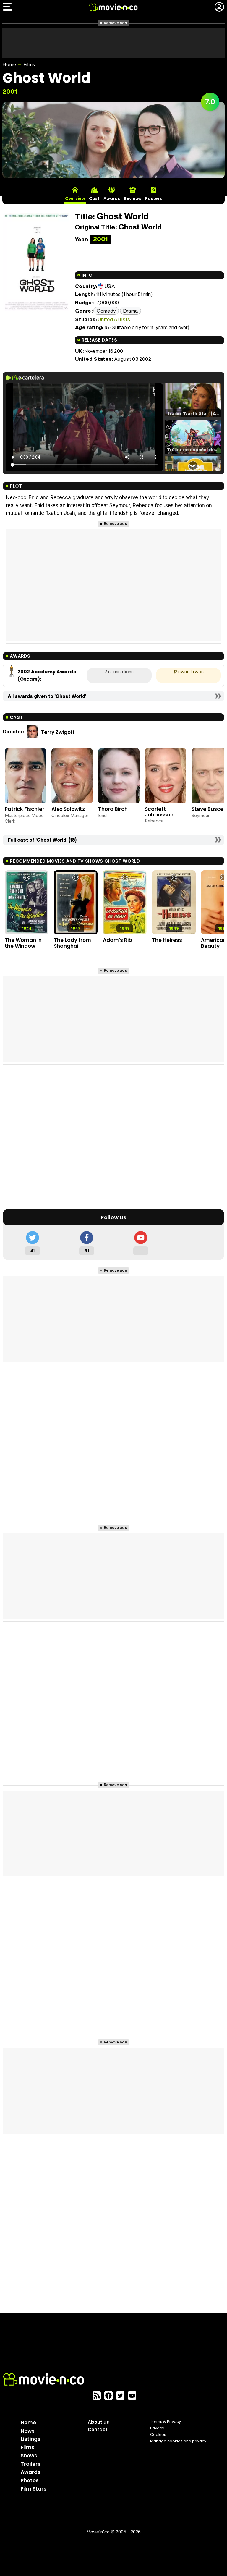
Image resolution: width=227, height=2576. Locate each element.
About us (98, 2422)
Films (29, 64)
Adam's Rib (117, 940)
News (28, 2431)
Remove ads (115, 23)
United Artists (114, 319)
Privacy (157, 2428)
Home (9, 64)
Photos (30, 2480)
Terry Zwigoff (58, 732)
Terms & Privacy (166, 2421)
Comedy (106, 311)
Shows (29, 2456)
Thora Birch (113, 809)
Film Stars (34, 2489)
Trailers (31, 2464)
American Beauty (214, 943)
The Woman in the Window (23, 943)
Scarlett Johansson (159, 812)
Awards (31, 2472)
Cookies (158, 2434)
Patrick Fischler (25, 809)
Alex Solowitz (68, 809)
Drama (131, 311)
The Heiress (167, 940)
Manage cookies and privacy (178, 2441)
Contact (98, 2429)
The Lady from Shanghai (72, 943)
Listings (31, 2439)
